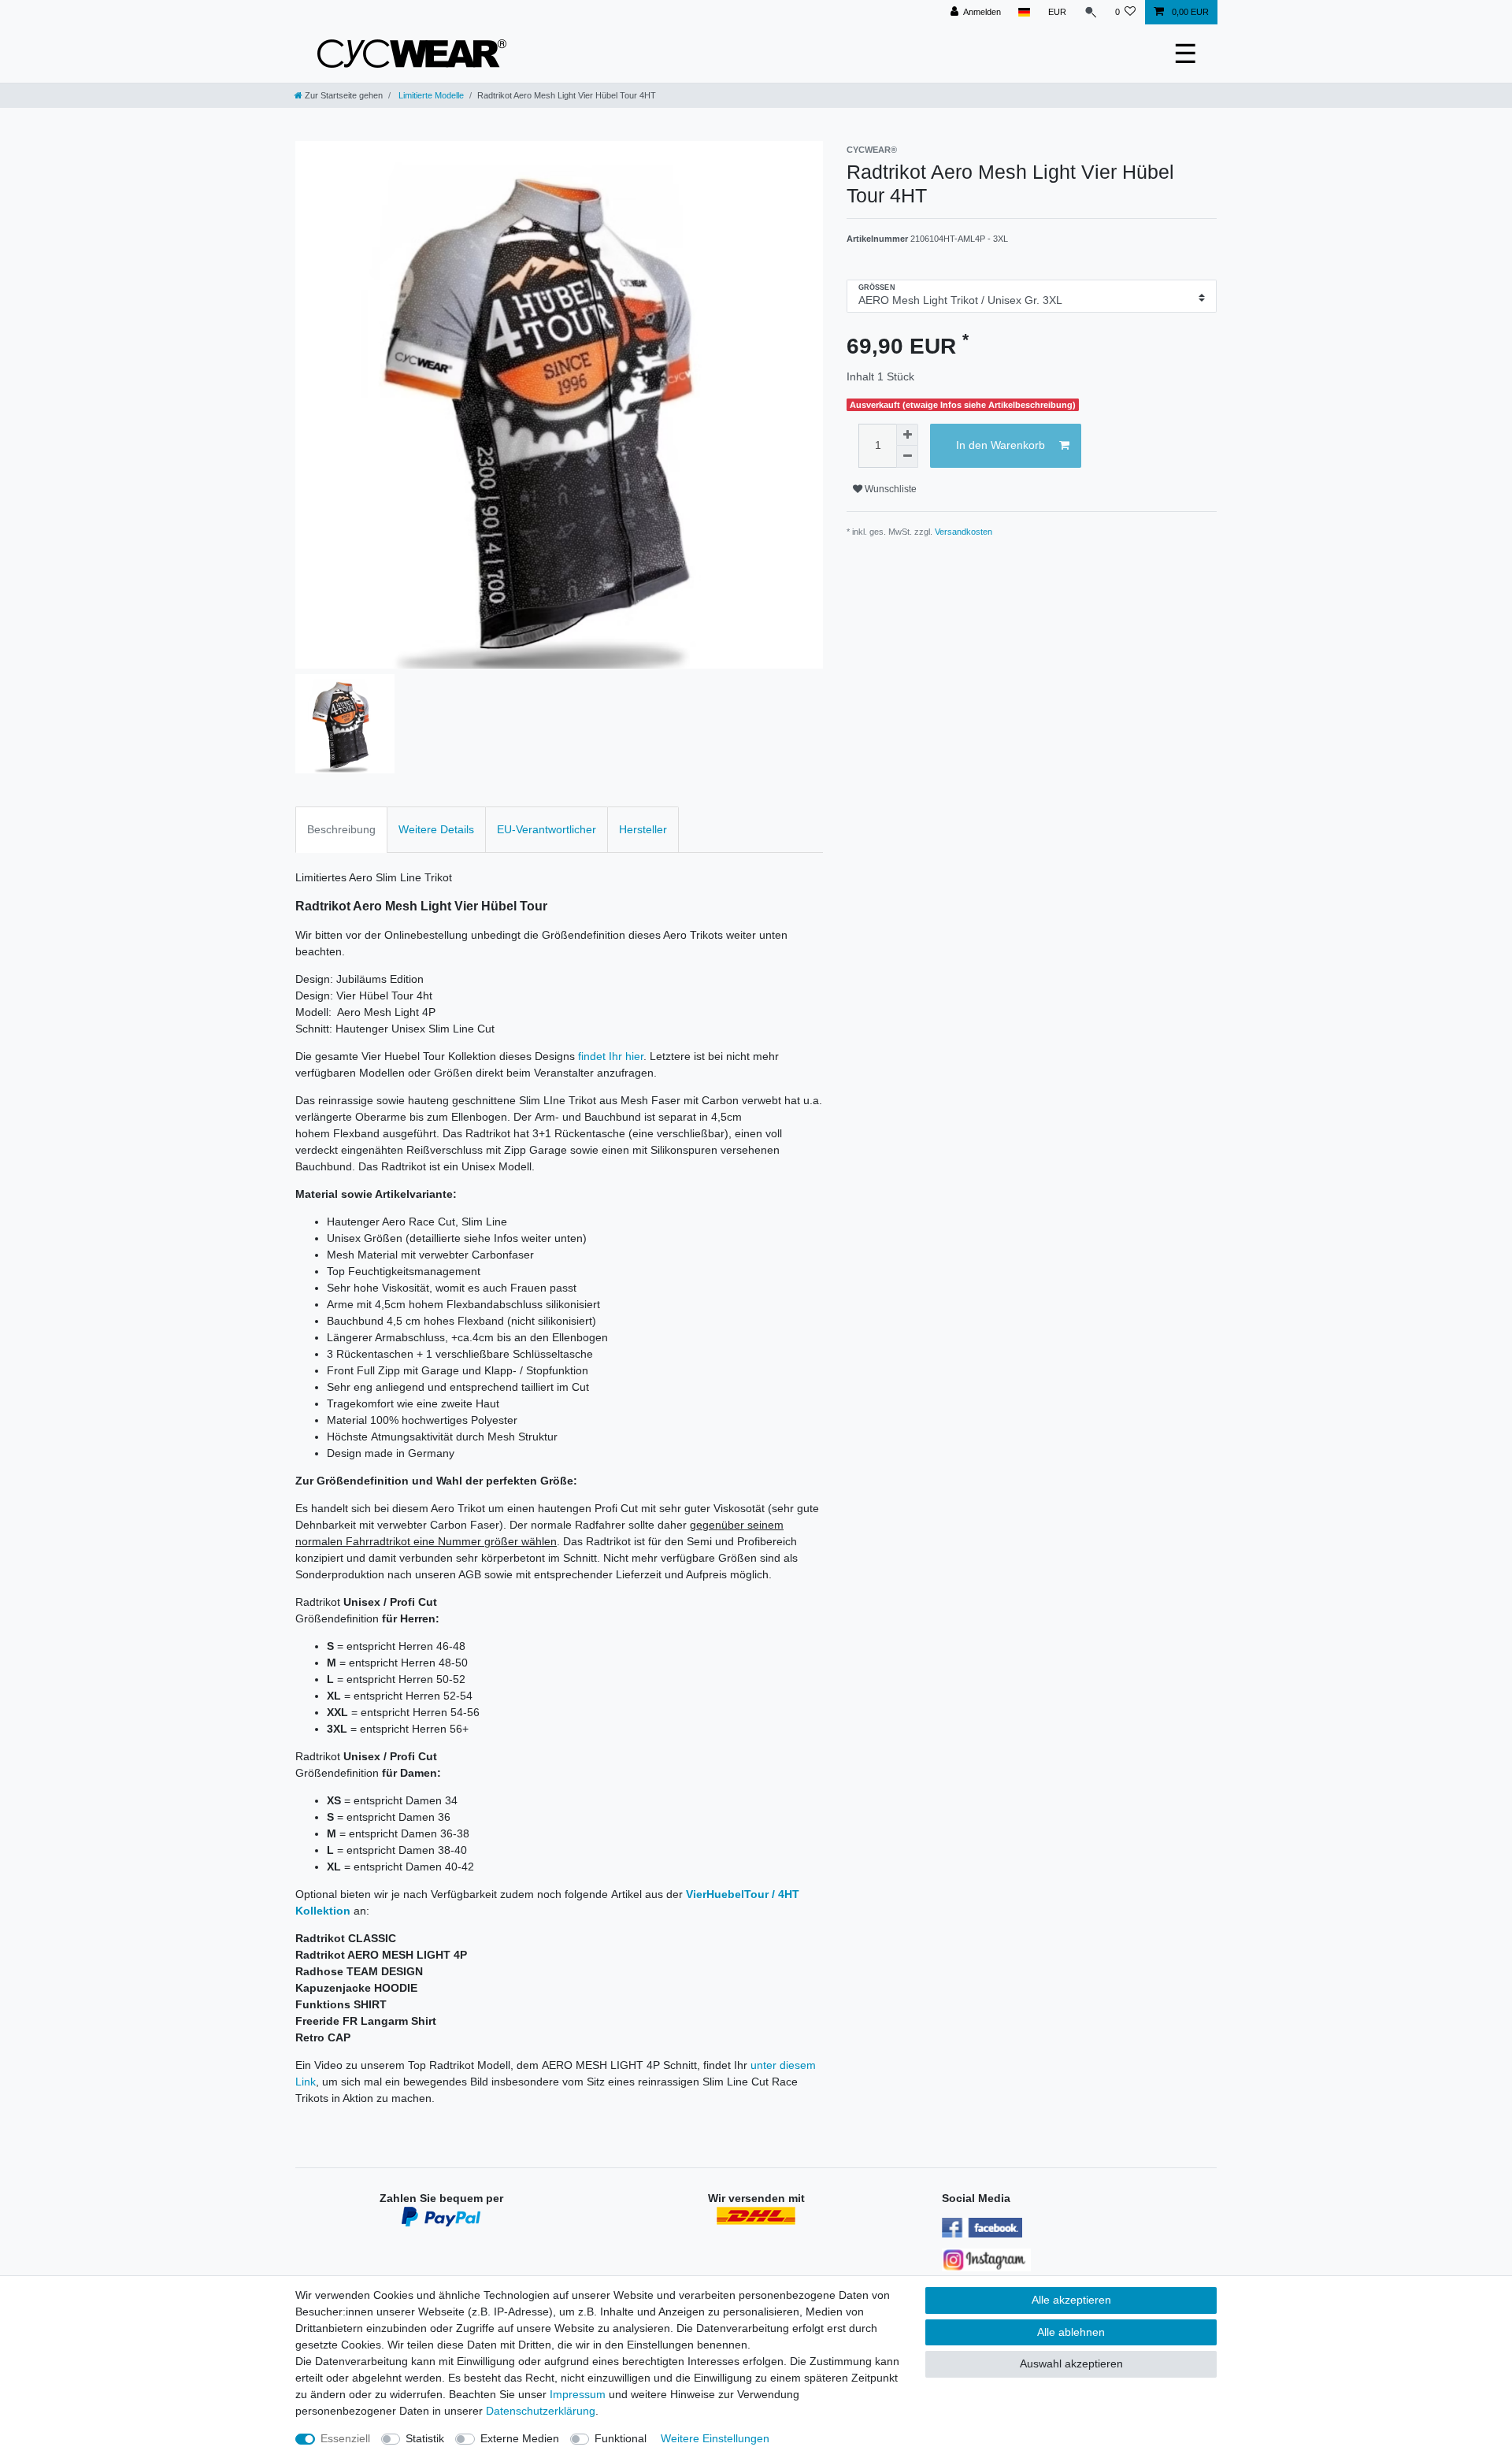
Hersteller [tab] (643, 829)
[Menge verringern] (907, 457)
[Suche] (1091, 12)
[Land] (1024, 12)
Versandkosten (964, 532)
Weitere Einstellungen (715, 2438)
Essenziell (345, 2438)
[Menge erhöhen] (907, 435)
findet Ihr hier (611, 1056)
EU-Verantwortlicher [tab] (547, 829)
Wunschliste (889, 489)
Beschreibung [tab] (341, 829)
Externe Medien (520, 2438)
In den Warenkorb (1001, 445)
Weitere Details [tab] (436, 829)
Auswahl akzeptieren (1071, 2363)
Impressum (578, 2394)
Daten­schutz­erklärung (541, 2411)
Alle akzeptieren (1071, 2300)
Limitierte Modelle (430, 95)
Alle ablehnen (1071, 2332)
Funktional (621, 2438)
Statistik (425, 2438)
